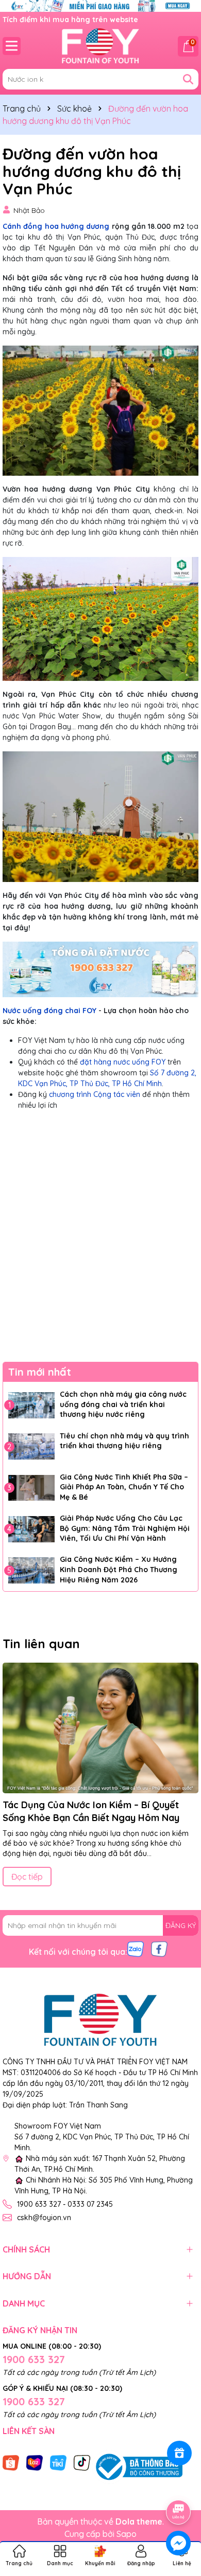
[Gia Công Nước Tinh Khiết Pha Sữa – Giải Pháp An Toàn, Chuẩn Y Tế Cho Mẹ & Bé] (31, 1488)
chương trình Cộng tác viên (95, 1094)
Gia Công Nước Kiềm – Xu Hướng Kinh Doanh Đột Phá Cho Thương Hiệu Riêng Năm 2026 (119, 1569)
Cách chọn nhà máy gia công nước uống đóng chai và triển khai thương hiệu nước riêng (123, 1404)
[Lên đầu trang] (179, 2483)
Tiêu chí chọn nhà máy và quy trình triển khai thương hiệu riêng (124, 1441)
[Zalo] (136, 1949)
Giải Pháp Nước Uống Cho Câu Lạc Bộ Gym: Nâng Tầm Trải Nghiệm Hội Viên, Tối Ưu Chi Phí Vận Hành (125, 1528)
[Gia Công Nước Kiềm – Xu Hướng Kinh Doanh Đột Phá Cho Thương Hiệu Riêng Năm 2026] (31, 1570)
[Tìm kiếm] (188, 79)
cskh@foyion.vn (44, 2218)
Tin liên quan (41, 1644)
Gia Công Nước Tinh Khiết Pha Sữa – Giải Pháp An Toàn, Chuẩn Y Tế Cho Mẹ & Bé (124, 1487)
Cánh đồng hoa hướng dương (56, 226)
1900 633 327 (34, 2359)
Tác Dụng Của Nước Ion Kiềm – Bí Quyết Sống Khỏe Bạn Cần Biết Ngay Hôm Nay (91, 1811)
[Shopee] (11, 2462)
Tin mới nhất (40, 1372)
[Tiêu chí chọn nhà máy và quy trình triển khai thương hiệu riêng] (31, 1447)
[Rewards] (179, 2453)
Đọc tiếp (27, 1877)
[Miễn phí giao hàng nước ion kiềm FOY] (100, 5)
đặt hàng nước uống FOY (123, 1062)
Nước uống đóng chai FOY (49, 1011)
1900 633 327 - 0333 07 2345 (65, 2204)
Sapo (127, 2534)
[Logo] (100, 46)
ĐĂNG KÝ (181, 1925)
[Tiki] (58, 2462)
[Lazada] (35, 2462)
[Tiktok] (82, 2462)
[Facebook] (159, 1949)
